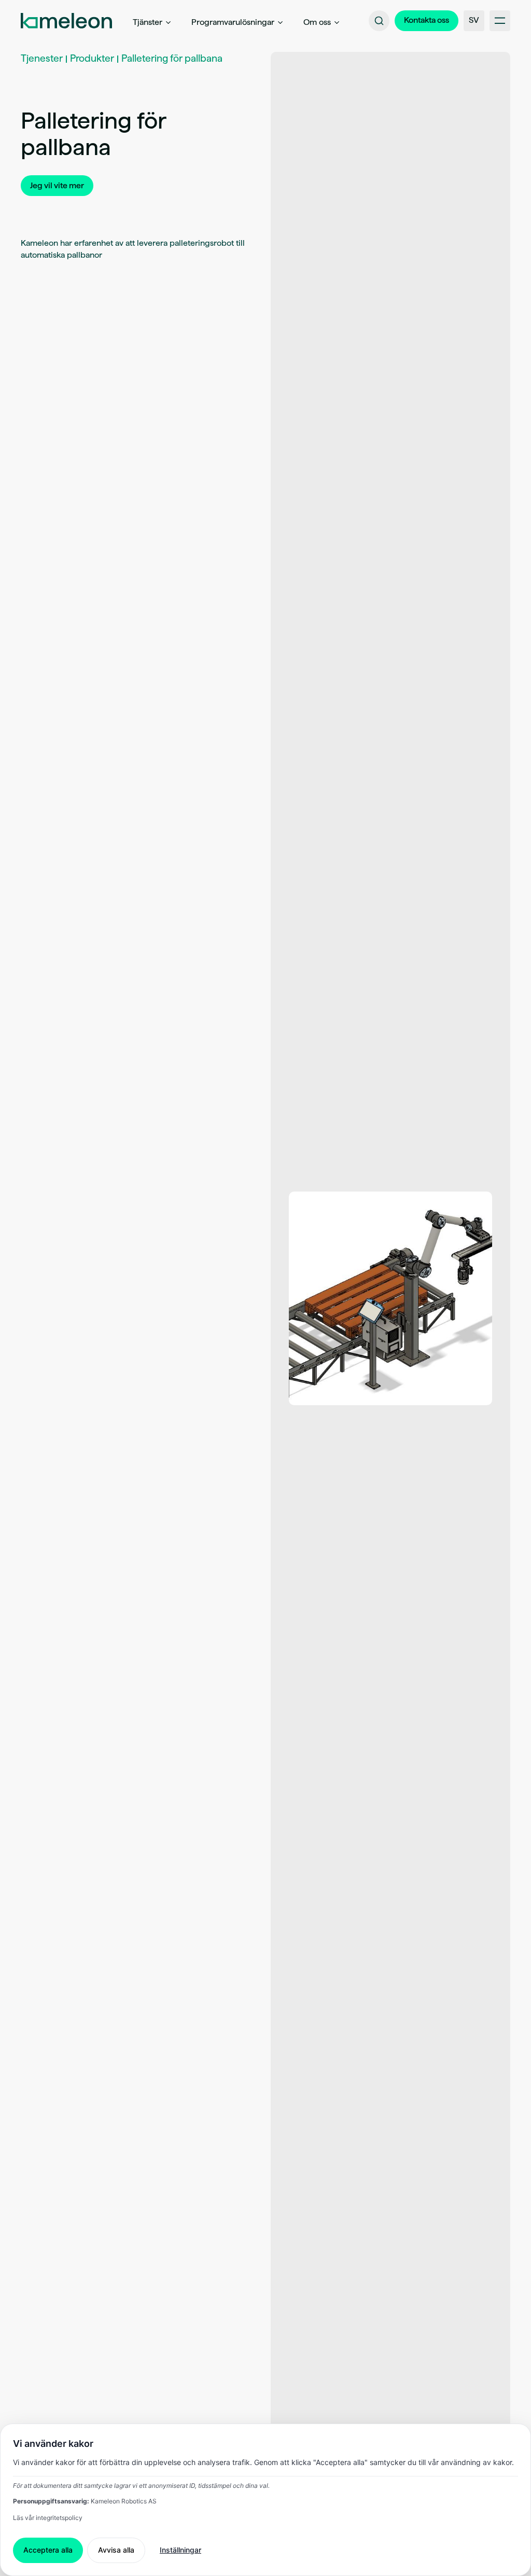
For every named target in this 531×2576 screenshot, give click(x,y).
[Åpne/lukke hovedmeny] (500, 21)
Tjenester (42, 58)
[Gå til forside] (66, 21)
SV (474, 20)
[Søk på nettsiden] (379, 21)
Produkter (92, 58)
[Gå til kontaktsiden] (427, 21)
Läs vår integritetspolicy (48, 2518)
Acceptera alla (48, 2550)
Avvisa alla (116, 2550)
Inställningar (180, 2550)
